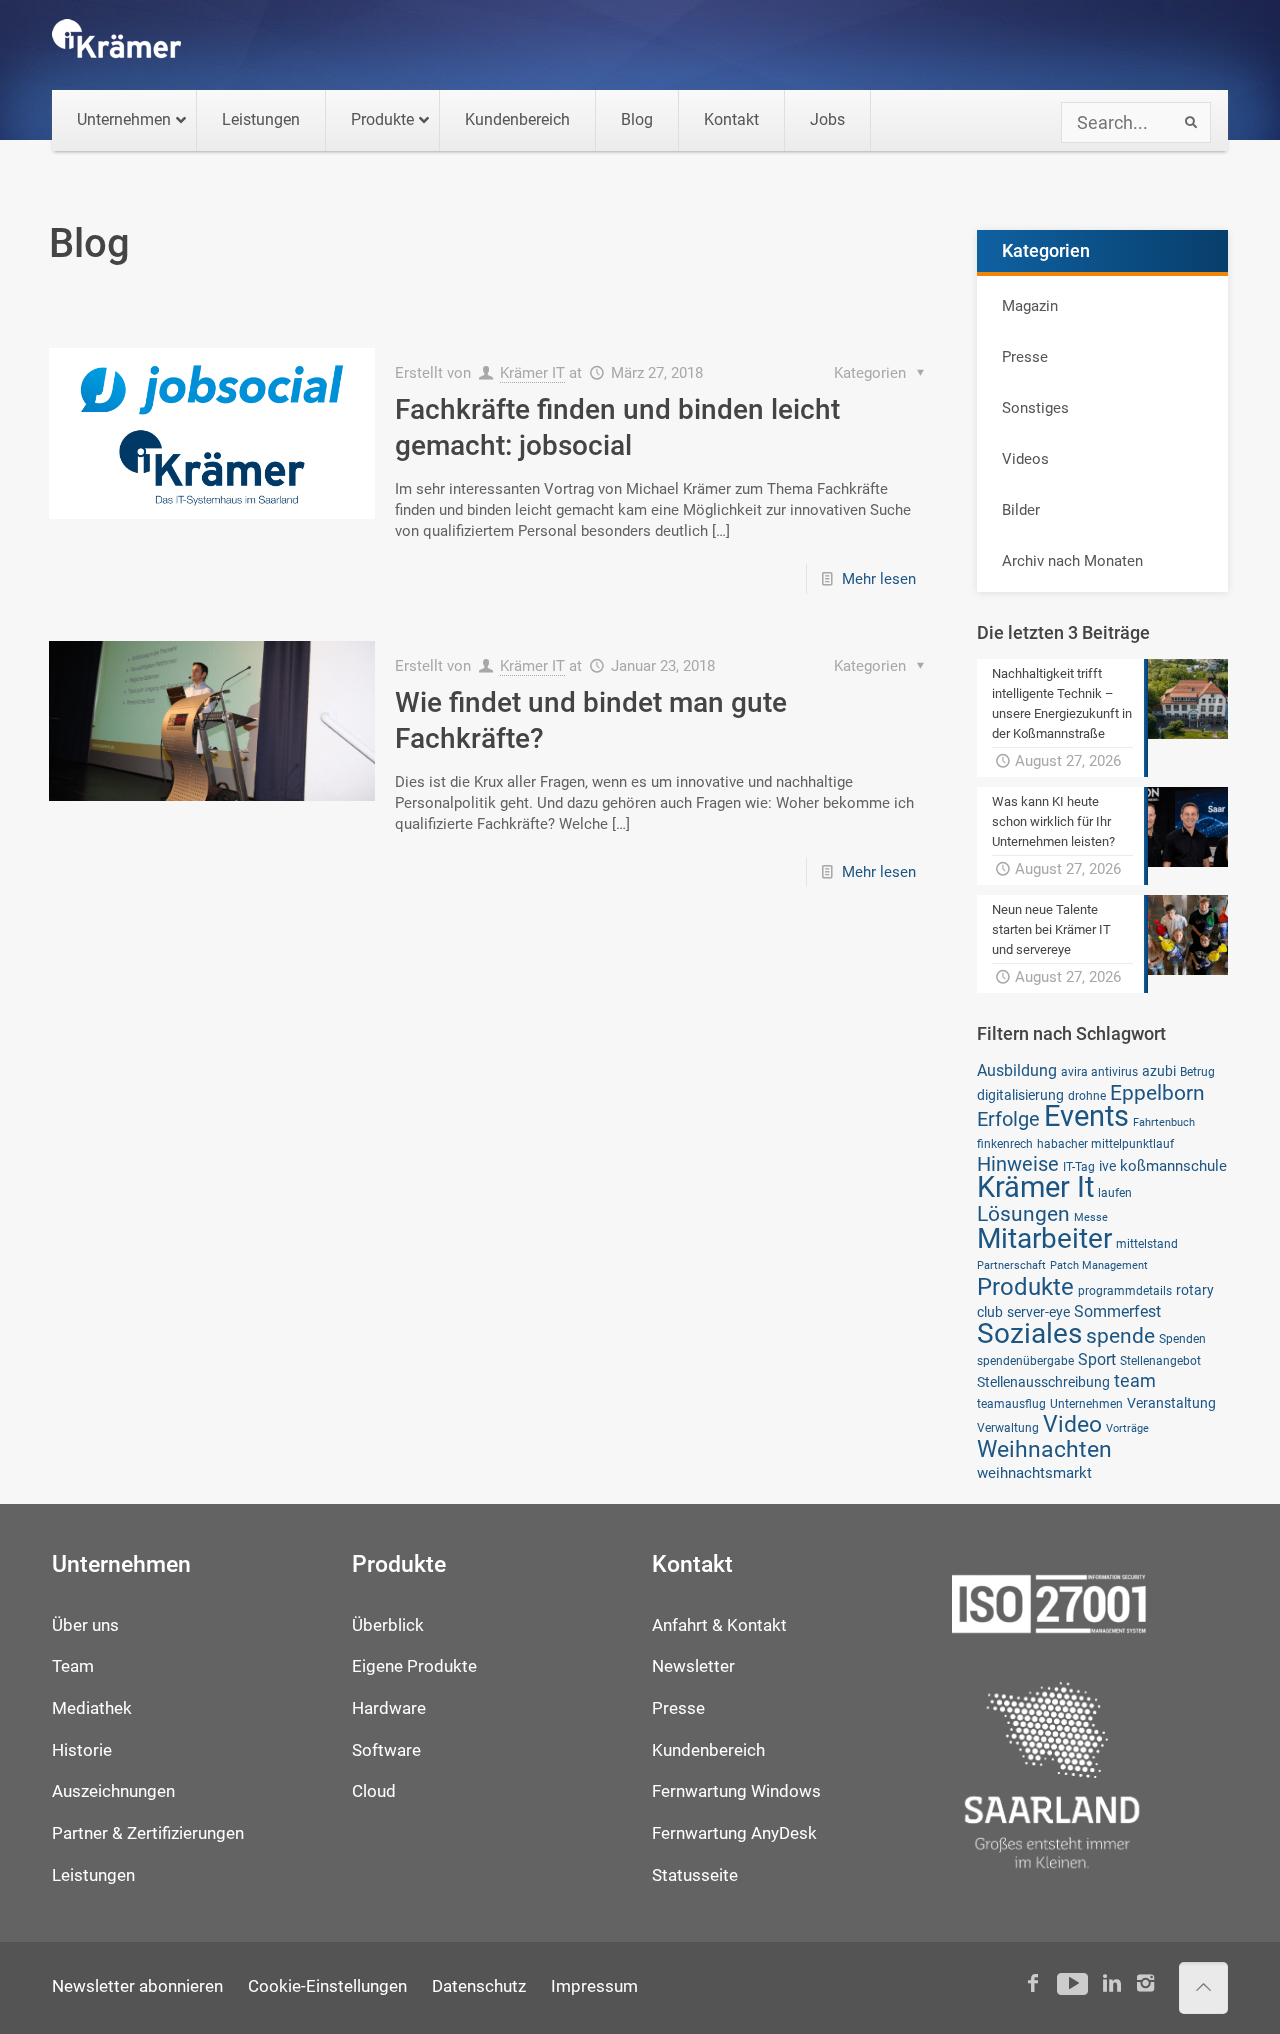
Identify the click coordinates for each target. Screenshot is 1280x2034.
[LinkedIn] (1111, 1983)
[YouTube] (1072, 1983)
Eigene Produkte (414, 1666)
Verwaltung (1008, 1427)
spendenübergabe (1025, 1360)
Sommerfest (1117, 1311)
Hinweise (1018, 1164)
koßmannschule (1173, 1166)
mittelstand (1147, 1243)
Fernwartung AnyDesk (734, 1833)
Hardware (389, 1708)
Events (1086, 1116)
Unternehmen (1086, 1403)
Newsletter (693, 1666)
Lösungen (1023, 1213)
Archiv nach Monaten (1072, 561)
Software (386, 1750)
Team (73, 1666)
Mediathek (92, 1708)
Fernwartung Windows (736, 1791)
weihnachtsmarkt (1034, 1473)
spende (1120, 1335)
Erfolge (1008, 1119)
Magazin (1030, 306)
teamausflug (1011, 1403)
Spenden (1182, 1338)
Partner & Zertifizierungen (148, 1833)
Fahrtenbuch (1164, 1122)
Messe (1091, 1217)
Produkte (1025, 1286)
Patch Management (1099, 1265)
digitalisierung (1020, 1095)
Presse (1025, 357)
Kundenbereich (708, 1750)
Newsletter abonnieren (137, 1986)
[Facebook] (1033, 1983)
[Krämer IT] (116, 45)
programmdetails (1125, 1290)
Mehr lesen (879, 579)
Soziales (1029, 1333)
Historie (82, 1750)
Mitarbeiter (1044, 1238)
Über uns (85, 1625)
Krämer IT (532, 373)
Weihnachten (1044, 1449)
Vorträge (1127, 1428)
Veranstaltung (1171, 1403)
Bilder (1021, 510)
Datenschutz (479, 1986)
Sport (1097, 1359)
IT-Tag (1079, 1166)
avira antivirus (1099, 1071)
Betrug (1197, 1071)
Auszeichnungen (113, 1791)
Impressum (594, 1986)
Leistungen (93, 1875)
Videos (1025, 459)
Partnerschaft (1011, 1265)
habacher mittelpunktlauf (1105, 1143)
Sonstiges (1035, 408)
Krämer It (1035, 1187)
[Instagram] (1145, 1983)
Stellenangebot (1160, 1360)
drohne (1087, 1095)
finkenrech (1005, 1143)
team (1135, 1381)
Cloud (374, 1791)
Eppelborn (1157, 1092)
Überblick (388, 1625)
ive (1107, 1166)
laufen (1115, 1192)
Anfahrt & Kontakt (719, 1625)
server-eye (1038, 1312)
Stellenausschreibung (1043, 1382)
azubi (1159, 1071)
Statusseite (695, 1875)
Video (1072, 1424)
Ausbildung (1017, 1070)
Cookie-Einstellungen (327, 1986)
